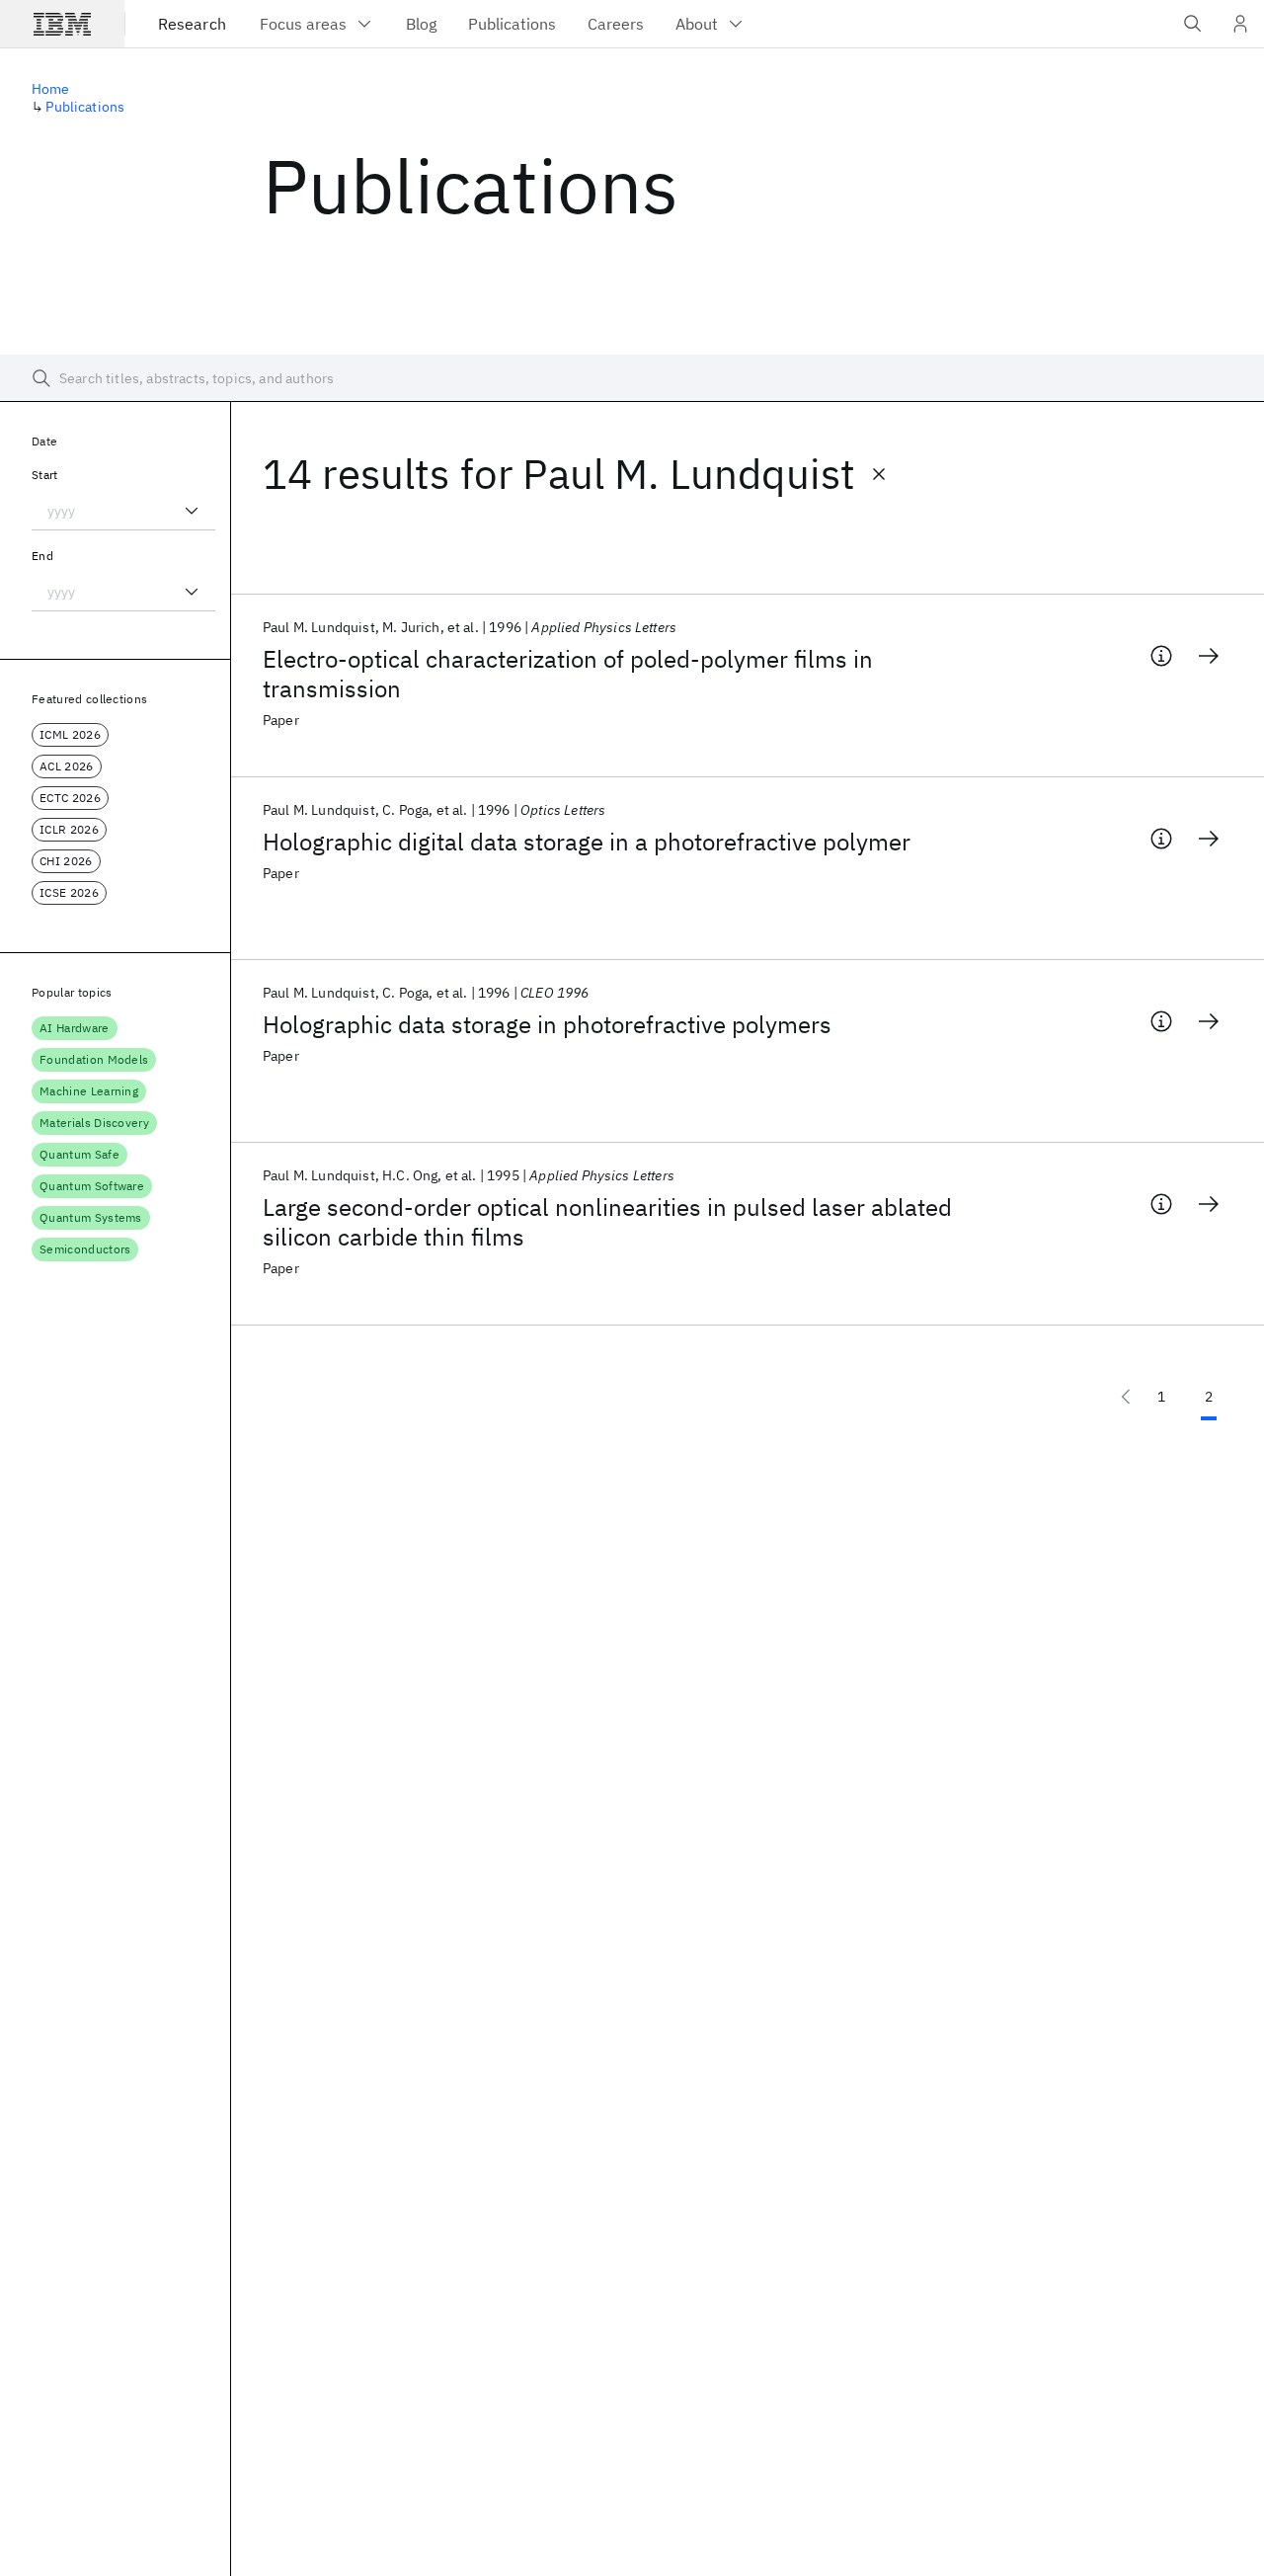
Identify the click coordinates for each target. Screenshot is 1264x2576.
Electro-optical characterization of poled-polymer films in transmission (568, 674)
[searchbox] (632, 378)
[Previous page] (1126, 1397)
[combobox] (123, 511)
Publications (85, 107)
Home (51, 89)
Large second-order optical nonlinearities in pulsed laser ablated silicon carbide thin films (607, 1222)
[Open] (192, 511)
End (42, 556)
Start (45, 475)
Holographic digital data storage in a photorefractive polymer (587, 842)
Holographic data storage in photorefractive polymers (547, 1024)
